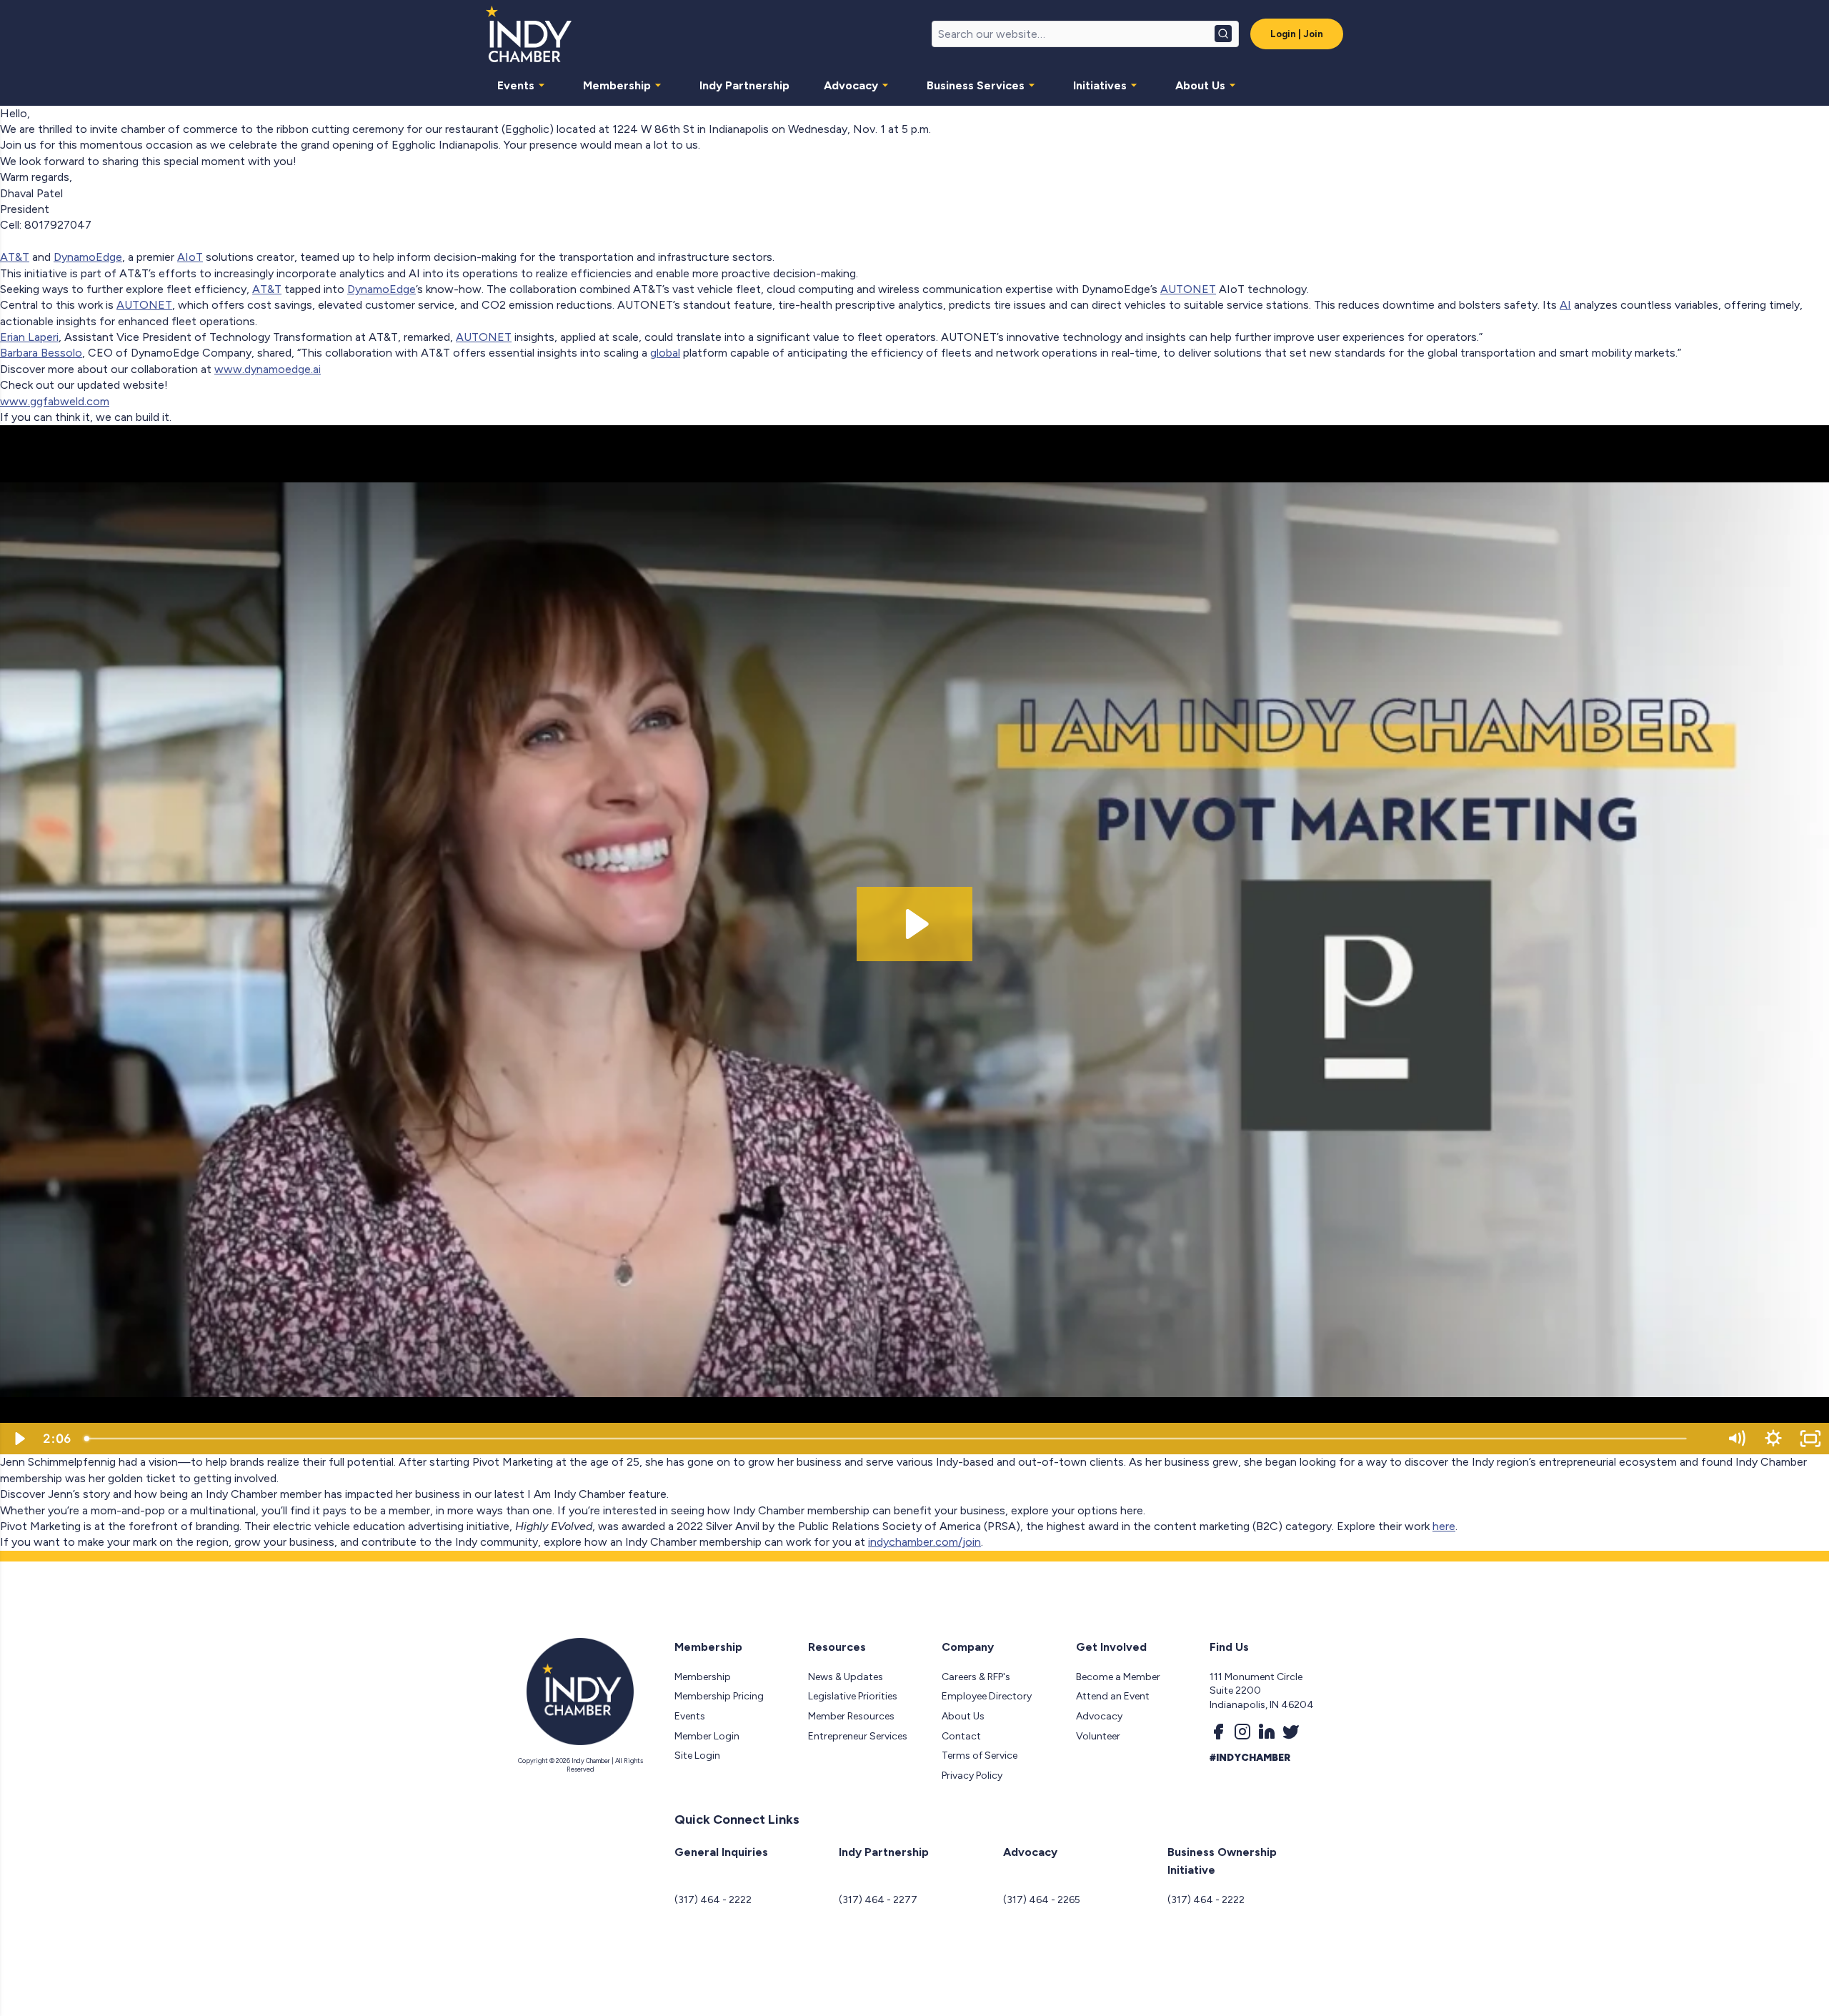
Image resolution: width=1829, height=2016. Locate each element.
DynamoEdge (88, 257)
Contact (961, 1736)
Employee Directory (987, 1696)
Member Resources (851, 1716)
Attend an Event (1113, 1696)
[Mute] (1736, 1439)
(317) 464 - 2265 (1042, 1900)
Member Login (707, 1736)
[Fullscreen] (1810, 1439)
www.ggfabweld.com (55, 401)
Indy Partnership (744, 85)
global (665, 353)
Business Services (976, 85)
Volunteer (1098, 1736)
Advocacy (851, 85)
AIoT (190, 257)
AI (1565, 305)
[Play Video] (19, 1439)
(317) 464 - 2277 (878, 1900)
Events (516, 85)
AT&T (15, 257)
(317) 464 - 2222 (713, 1900)
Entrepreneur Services (858, 1736)
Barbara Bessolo (41, 353)
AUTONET (1188, 289)
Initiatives (1100, 85)
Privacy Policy (972, 1776)
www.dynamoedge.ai (268, 369)
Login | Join (1297, 34)
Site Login (697, 1756)
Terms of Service (980, 1756)
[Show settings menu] (1773, 1439)
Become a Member (1118, 1677)
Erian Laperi (29, 337)
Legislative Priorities (853, 1696)
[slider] (897, 1439)
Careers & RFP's (976, 1677)
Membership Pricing (719, 1696)
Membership (617, 85)
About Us (1200, 85)
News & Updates (846, 1677)
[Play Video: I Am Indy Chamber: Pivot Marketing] (915, 924)
